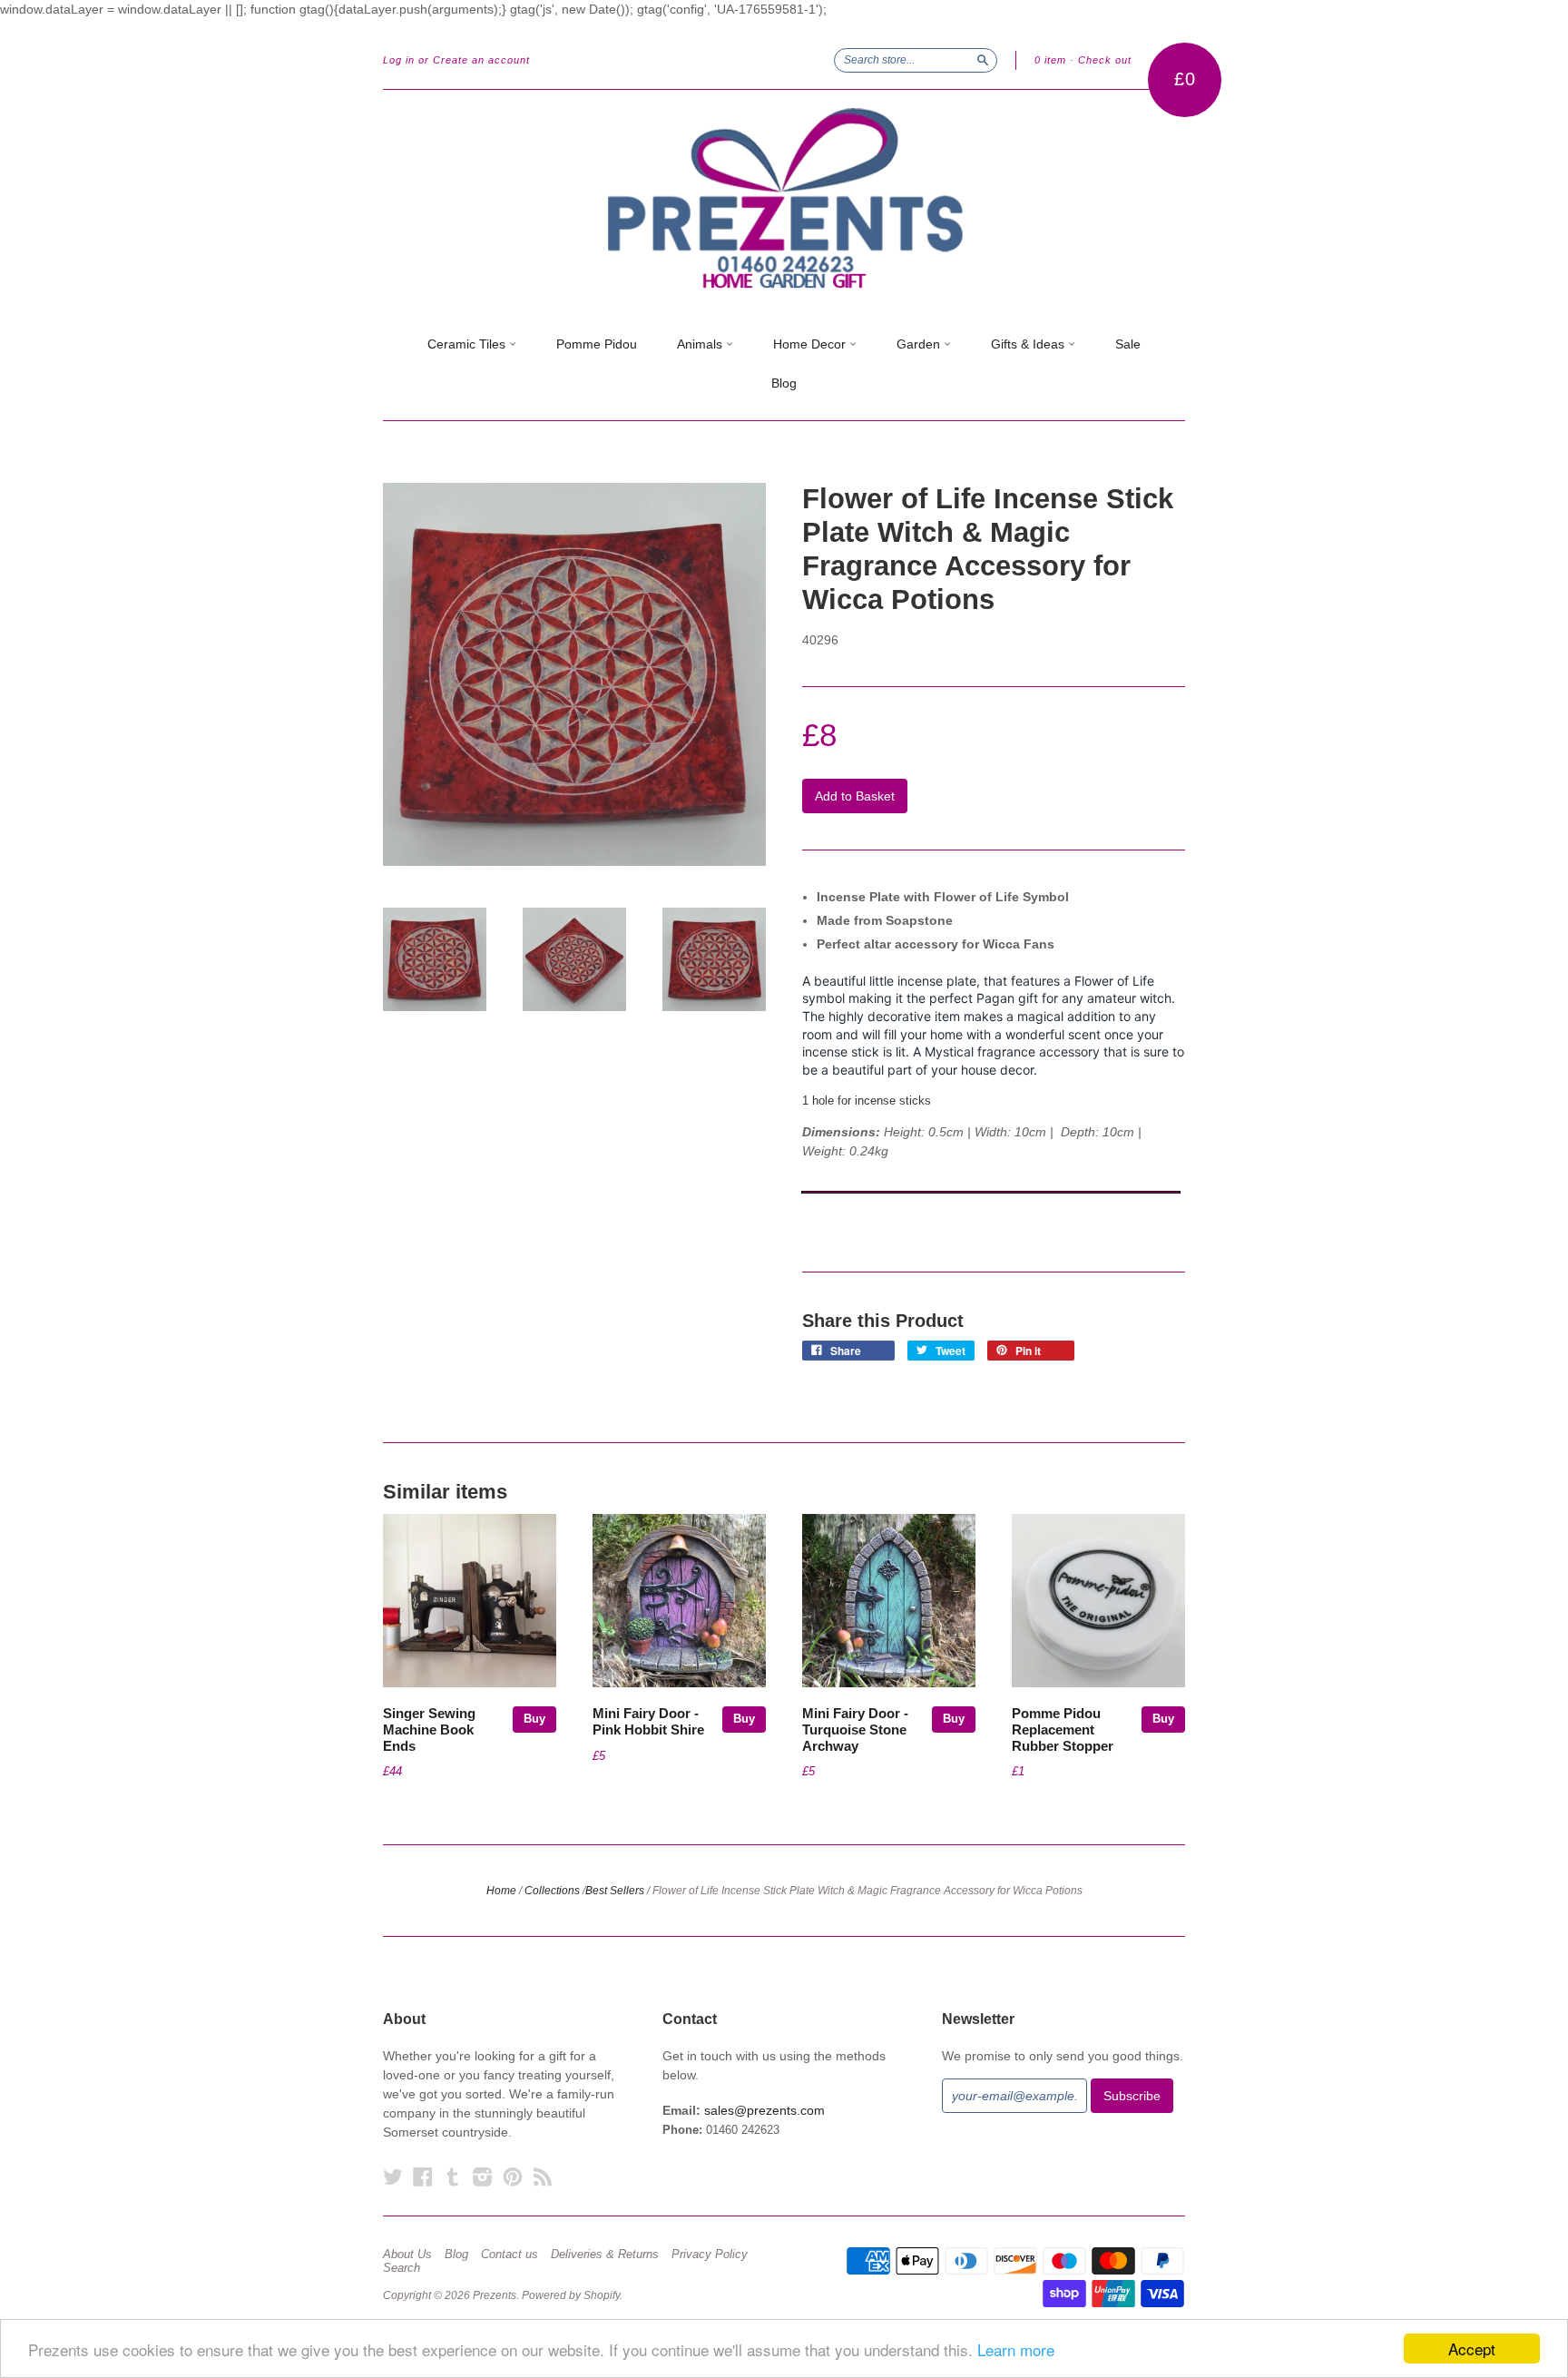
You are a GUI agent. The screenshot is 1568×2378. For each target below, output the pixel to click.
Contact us (510, 2255)
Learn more (1016, 2349)
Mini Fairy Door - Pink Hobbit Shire (648, 1722)
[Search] (983, 60)
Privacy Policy (710, 2255)
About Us (407, 2255)
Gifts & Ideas (1029, 344)
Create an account (481, 60)
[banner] (784, 199)
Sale (1128, 344)
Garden (920, 344)
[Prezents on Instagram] (483, 2177)
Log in (399, 60)
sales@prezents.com (764, 2110)
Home (501, 1891)
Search (402, 2268)
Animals (701, 344)
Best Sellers (615, 1891)
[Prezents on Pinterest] (513, 2177)
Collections (552, 1891)
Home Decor (811, 344)
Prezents (495, 2295)
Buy (534, 1719)
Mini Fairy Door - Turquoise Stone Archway (855, 1730)
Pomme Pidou (597, 344)
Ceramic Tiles (468, 344)
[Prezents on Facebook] (423, 2177)
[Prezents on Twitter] (393, 2177)
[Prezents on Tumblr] (453, 2177)
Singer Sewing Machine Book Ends (429, 1730)
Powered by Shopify (571, 2295)
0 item (1050, 60)
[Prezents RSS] (543, 2177)
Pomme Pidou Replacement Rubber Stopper (1063, 1730)
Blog (784, 383)
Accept (1472, 2349)
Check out (1105, 60)
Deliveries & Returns (605, 2255)
